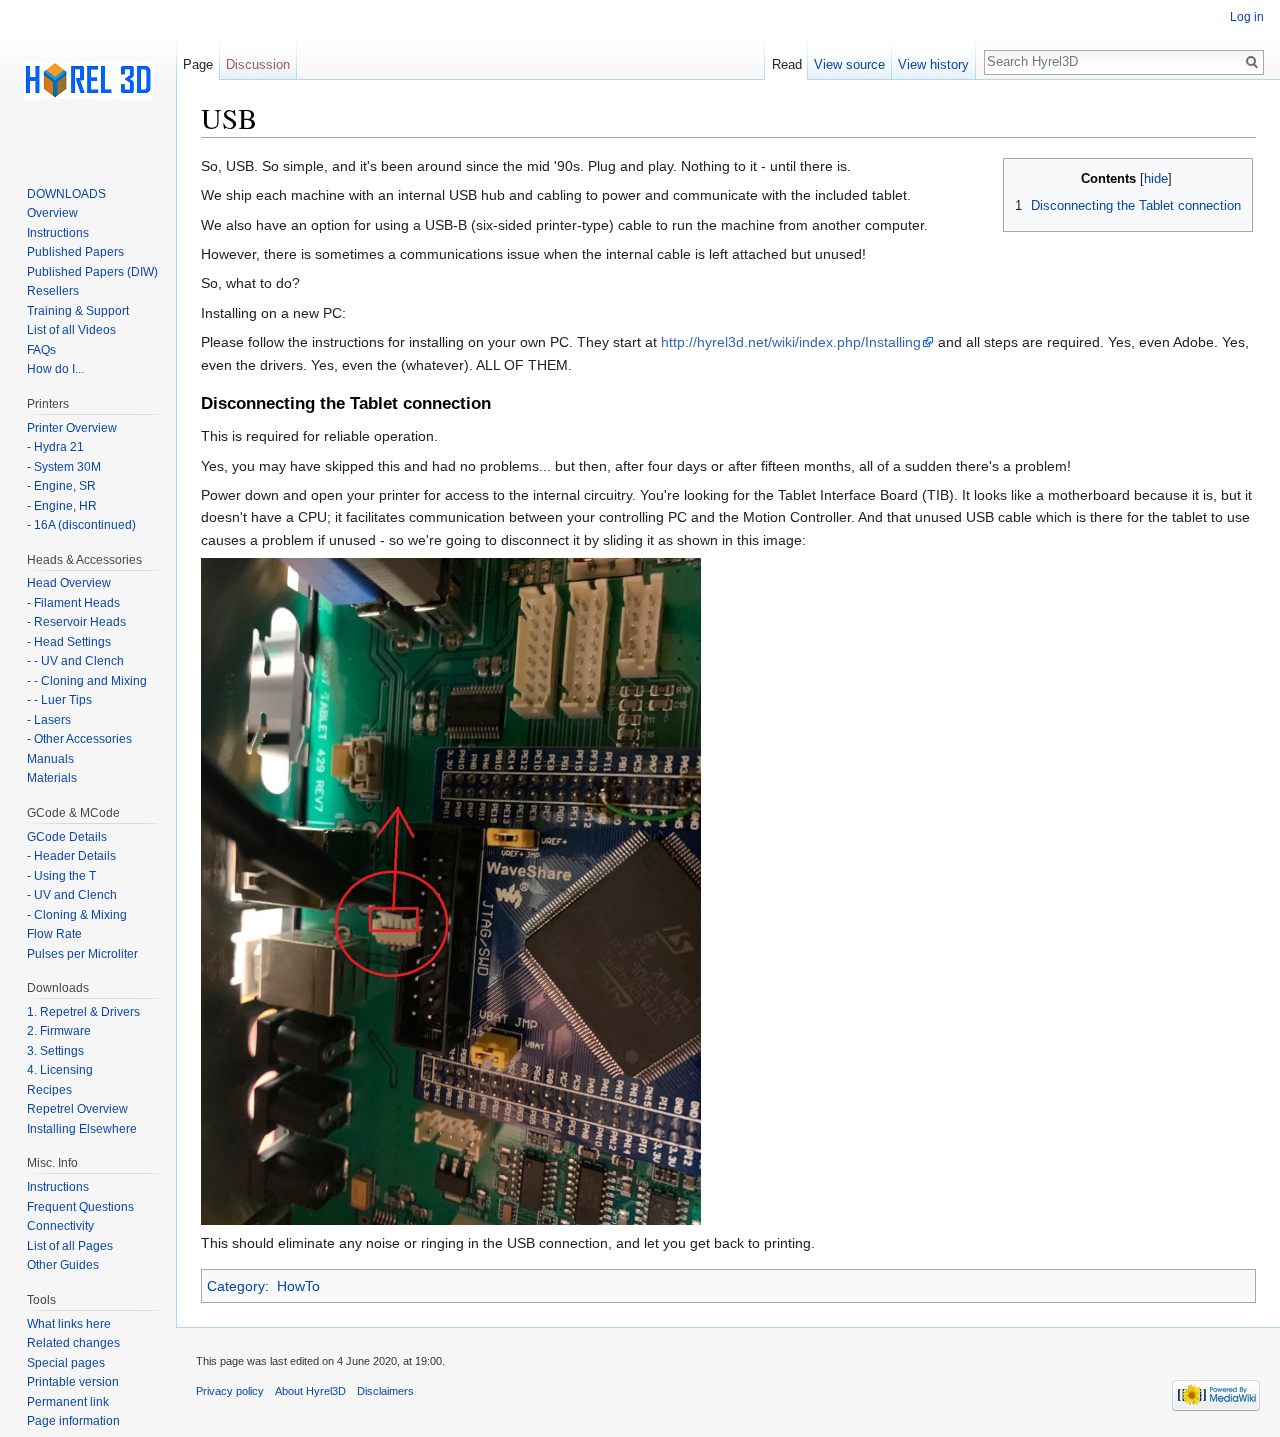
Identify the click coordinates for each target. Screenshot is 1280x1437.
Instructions (58, 233)
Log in (1247, 17)
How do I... (55, 369)
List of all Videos (71, 330)
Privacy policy (230, 1391)
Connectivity (60, 1226)
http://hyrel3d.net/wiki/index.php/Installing (791, 342)
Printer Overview (72, 428)
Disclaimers (385, 1391)
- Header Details (71, 856)
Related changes (73, 1343)
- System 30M (64, 467)
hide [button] (1156, 179)
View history (933, 64)
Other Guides (63, 1265)
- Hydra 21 (55, 447)
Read (787, 64)
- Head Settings (69, 642)
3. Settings (55, 1051)
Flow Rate (54, 934)
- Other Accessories (79, 739)
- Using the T (61, 876)
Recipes (49, 1090)
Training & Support (78, 311)
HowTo (298, 1286)
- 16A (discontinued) (81, 525)
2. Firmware (59, 1031)
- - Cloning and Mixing (87, 681)
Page (198, 64)
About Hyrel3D (310, 1391)
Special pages (66, 1363)
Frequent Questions (80, 1207)
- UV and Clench (72, 895)
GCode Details (67, 837)
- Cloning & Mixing (77, 915)
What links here (69, 1324)
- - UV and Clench (75, 661)
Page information (73, 1421)
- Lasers (49, 720)
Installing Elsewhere (82, 1129)
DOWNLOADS (66, 194)
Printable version (73, 1382)
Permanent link (68, 1402)
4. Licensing (60, 1070)
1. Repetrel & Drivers (83, 1012)
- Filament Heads (73, 603)
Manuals (50, 759)
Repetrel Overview (77, 1109)
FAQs (41, 350)
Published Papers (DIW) (92, 272)
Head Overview (69, 583)
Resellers (53, 291)
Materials (52, 778)
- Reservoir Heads (76, 622)
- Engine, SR (61, 486)
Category (236, 1286)
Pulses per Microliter (82, 954)
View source (849, 64)
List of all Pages (70, 1246)
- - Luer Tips (59, 700)
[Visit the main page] (88, 80)
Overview (52, 213)
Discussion (258, 64)
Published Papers (75, 252)
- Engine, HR (62, 506)
